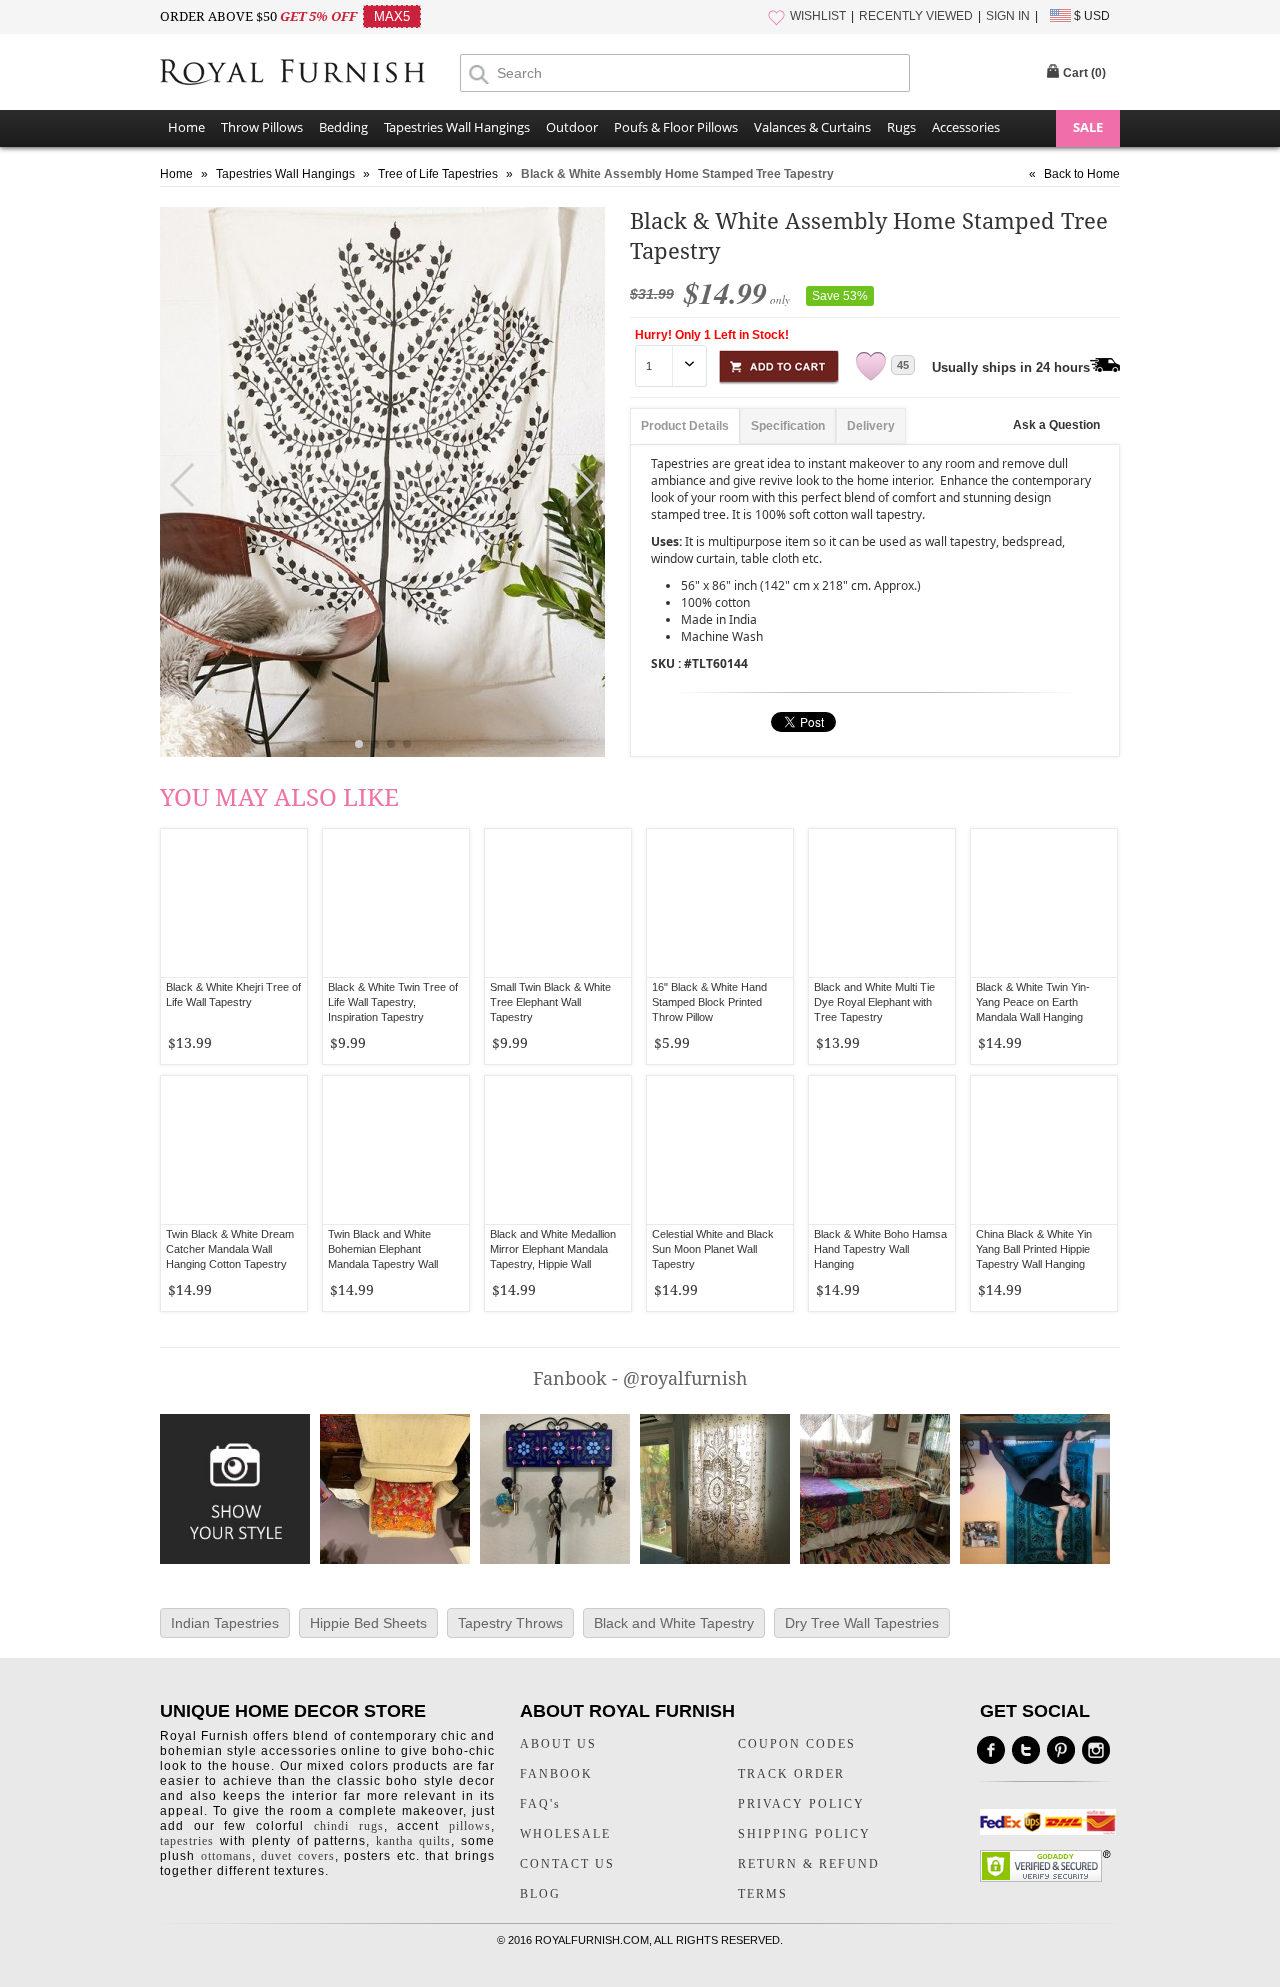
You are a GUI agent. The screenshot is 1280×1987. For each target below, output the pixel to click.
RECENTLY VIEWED (916, 16)
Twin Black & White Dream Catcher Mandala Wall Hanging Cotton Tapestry (230, 1249)
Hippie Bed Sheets (368, 1623)
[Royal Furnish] (310, 74)
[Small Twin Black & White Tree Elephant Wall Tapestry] (558, 903)
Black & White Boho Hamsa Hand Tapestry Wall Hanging (880, 1249)
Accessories (966, 127)
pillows (470, 1826)
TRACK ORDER (791, 1774)
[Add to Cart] (779, 363)
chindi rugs (349, 1826)
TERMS (763, 1894)
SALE (1088, 127)
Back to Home (1082, 174)
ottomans (226, 1856)
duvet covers (298, 1856)
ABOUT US (558, 1744)
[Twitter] (1026, 1750)
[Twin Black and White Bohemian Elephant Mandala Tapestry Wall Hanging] (396, 1150)
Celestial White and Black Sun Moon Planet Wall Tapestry (713, 1249)
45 (903, 365)
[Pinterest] (1061, 1750)
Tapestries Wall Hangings (457, 127)
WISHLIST (818, 16)
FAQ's (540, 1804)
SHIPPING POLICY (804, 1834)
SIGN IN (1008, 16)
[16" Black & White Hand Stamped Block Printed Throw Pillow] (720, 903)
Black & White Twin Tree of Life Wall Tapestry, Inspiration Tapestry (393, 1002)
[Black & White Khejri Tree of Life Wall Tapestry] (234, 903)
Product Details (685, 426)
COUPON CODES (797, 1744)
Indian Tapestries (225, 1623)
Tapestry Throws (510, 1623)
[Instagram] (1096, 1750)
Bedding (343, 127)
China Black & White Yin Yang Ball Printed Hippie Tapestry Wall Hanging (1034, 1249)
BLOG (540, 1894)
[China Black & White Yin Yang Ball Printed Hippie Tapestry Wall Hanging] (1044, 1150)
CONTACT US (567, 1864)
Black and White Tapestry (674, 1623)
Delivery (871, 426)
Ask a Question (1056, 425)
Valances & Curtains (812, 127)
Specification (788, 426)
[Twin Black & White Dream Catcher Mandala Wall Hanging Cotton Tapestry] (234, 1150)
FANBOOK (556, 1774)
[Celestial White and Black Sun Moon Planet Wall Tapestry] (720, 1150)
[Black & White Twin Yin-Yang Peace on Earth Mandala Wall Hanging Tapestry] (1044, 903)
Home (186, 127)
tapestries (187, 1841)
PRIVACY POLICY (801, 1804)
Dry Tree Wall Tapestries (862, 1623)
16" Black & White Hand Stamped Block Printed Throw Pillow (709, 1002)
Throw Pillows (262, 127)
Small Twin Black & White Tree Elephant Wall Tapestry (550, 1002)
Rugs (901, 127)
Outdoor (572, 127)
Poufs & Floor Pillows (676, 127)
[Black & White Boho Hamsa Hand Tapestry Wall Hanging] (882, 1150)
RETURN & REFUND (809, 1864)
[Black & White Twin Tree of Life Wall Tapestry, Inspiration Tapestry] (396, 903)
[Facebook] (991, 1750)
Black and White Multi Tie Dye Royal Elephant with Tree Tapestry (874, 1002)
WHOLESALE (565, 1834)
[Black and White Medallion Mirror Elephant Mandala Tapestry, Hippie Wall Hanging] (558, 1150)
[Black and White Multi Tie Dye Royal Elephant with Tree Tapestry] (882, 903)
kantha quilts (413, 1841)
